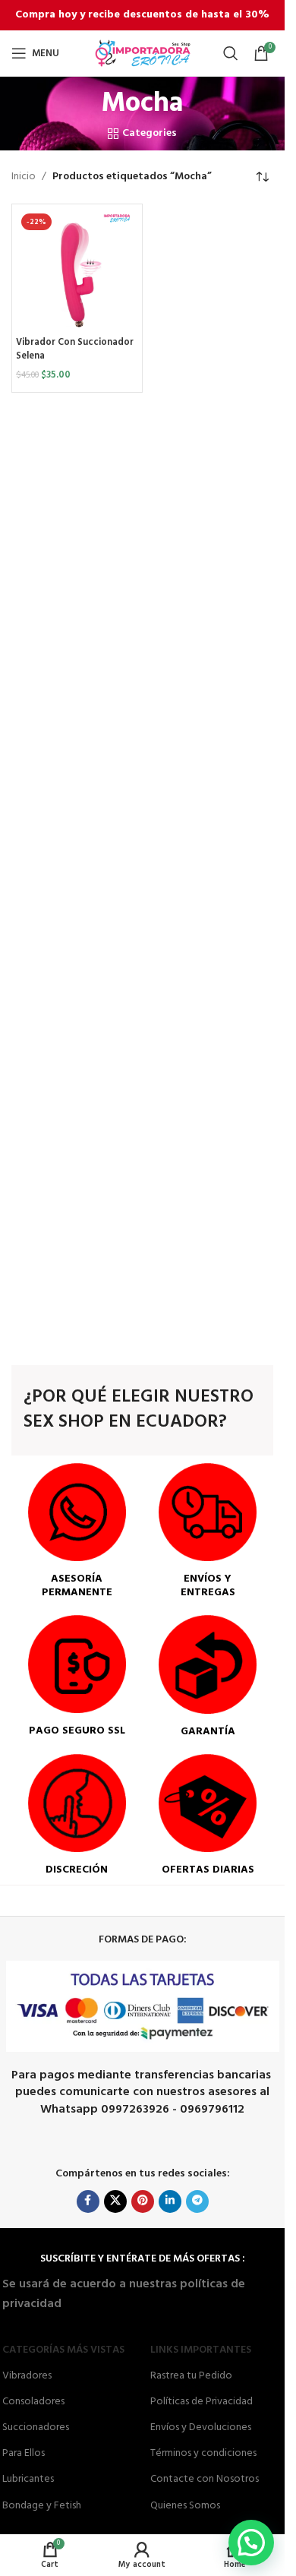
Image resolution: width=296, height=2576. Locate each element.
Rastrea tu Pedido (191, 2376)
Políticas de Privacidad (202, 2402)
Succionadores (36, 2427)
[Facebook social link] (88, 2201)
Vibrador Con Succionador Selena (75, 349)
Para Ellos (24, 2453)
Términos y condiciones (203, 2453)
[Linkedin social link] (170, 2201)
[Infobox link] (77, 1531)
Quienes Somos (185, 2506)
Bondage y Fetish (42, 2506)
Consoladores (33, 2402)
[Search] (231, 53)
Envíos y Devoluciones (201, 2427)
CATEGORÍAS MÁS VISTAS (63, 2350)
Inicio (24, 177)
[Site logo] (143, 54)
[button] (251, 2543)
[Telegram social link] (197, 2201)
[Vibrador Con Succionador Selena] (77, 269)
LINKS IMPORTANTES (201, 2350)
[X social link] (115, 2201)
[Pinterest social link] (143, 2201)
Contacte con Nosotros (205, 2479)
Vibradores (27, 2376)
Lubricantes (28, 2479)
